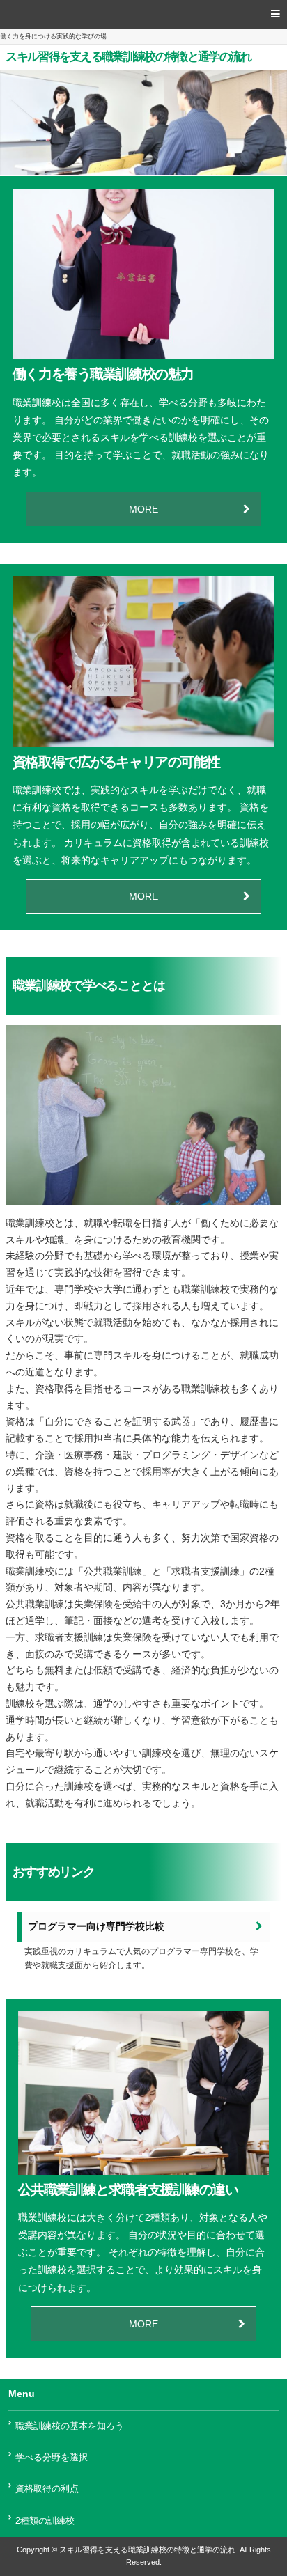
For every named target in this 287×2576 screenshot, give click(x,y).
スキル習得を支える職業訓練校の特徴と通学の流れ (128, 57)
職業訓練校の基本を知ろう (70, 2426)
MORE (143, 509)
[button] (143, 15)
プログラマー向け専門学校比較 (96, 1927)
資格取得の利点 (47, 2489)
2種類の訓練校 (45, 2521)
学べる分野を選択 (52, 2458)
